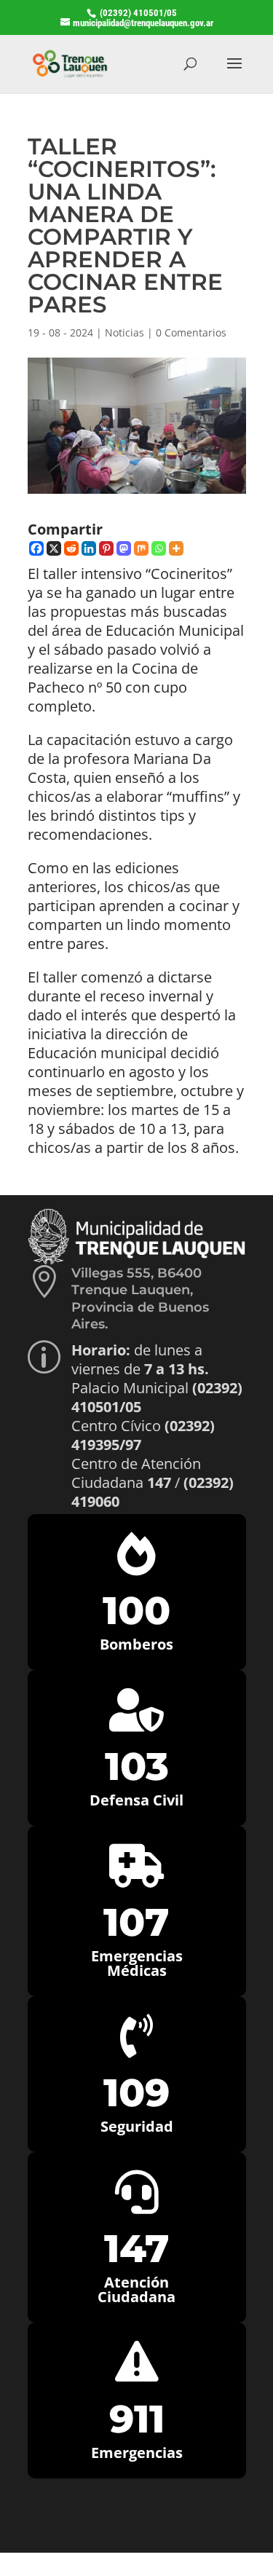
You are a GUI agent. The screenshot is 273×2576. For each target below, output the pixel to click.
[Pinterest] (106, 548)
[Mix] (141, 548)
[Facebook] (36, 548)
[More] (176, 548)
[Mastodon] (124, 548)
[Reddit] (71, 548)
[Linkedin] (89, 548)
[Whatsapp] (159, 548)
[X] (54, 548)
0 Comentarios (191, 332)
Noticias (124, 332)
